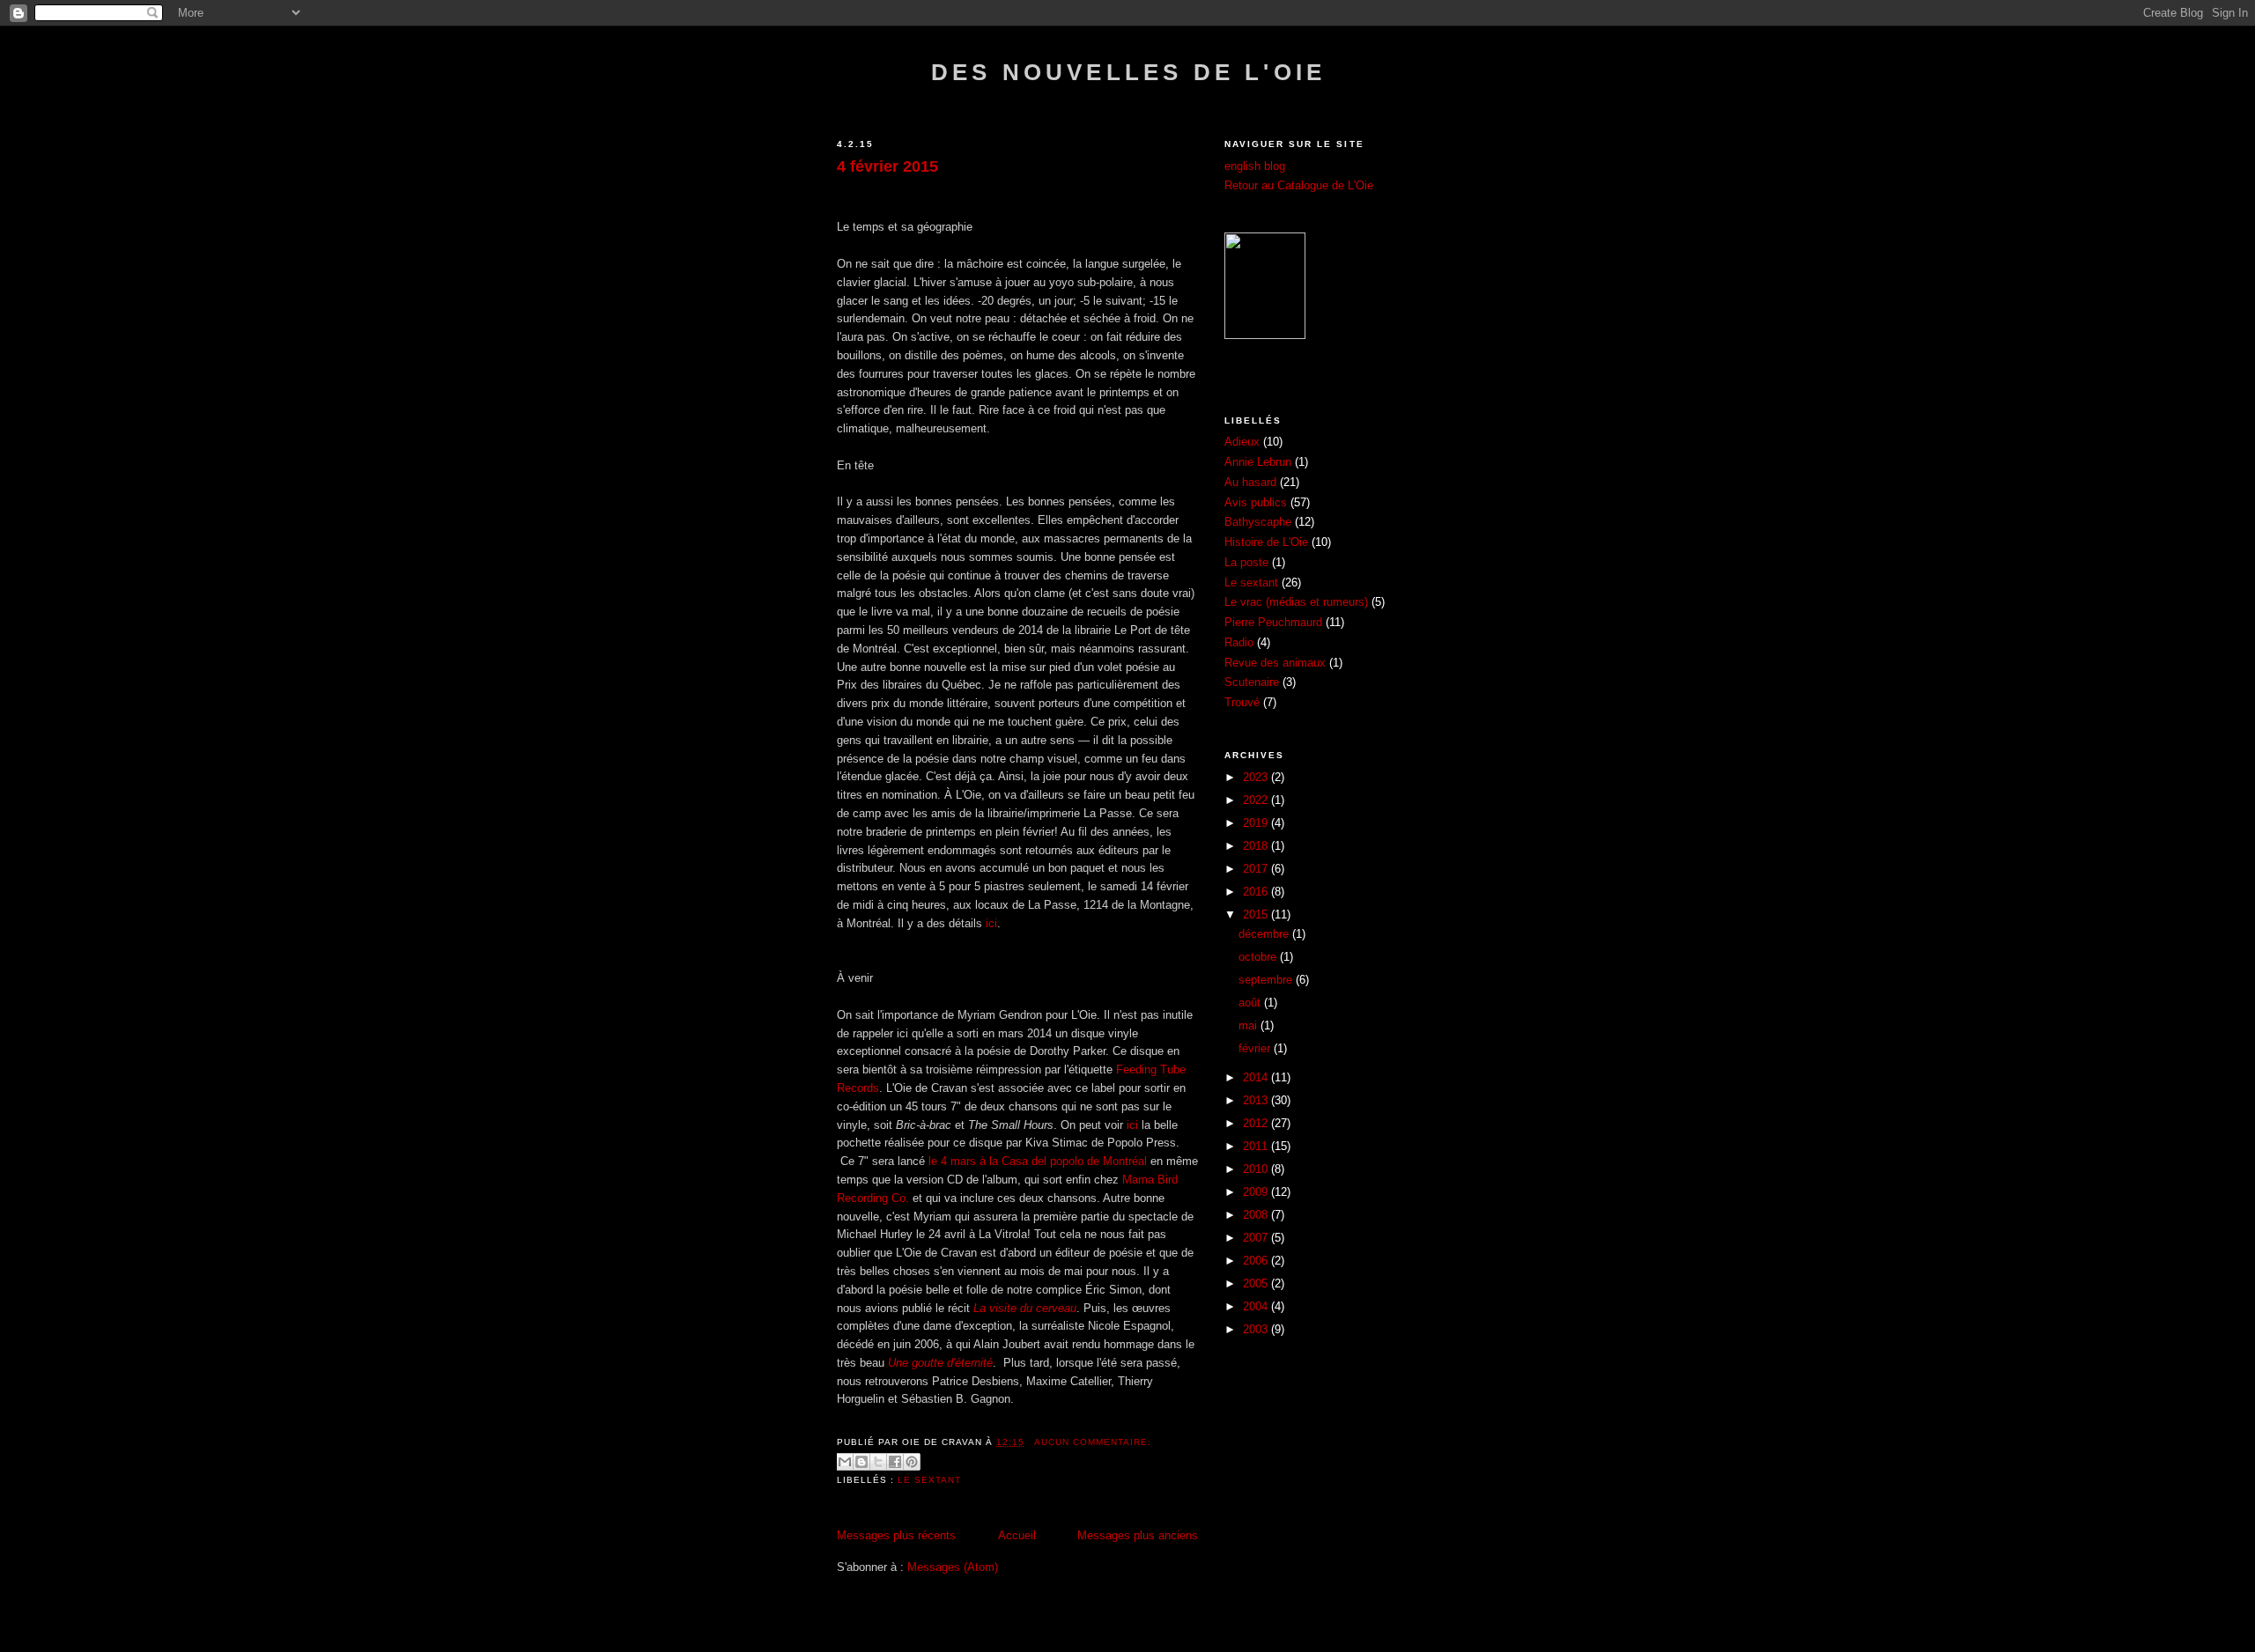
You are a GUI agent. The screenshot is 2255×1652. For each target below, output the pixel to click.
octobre (1259, 957)
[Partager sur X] (878, 1462)
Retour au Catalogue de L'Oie (1299, 185)
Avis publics (1256, 502)
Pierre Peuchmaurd (1273, 622)
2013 (1257, 1100)
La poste (1246, 562)
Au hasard (1250, 482)
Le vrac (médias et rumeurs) (1296, 602)
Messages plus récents (896, 1535)
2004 (1257, 1306)
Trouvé (1242, 702)
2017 (1257, 869)
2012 (1257, 1123)
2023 (1257, 777)
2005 (1257, 1283)
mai (1249, 1025)
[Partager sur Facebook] (895, 1462)
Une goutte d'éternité (940, 1363)
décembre (1265, 934)
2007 (1257, 1238)
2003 (1257, 1329)
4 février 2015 (887, 166)
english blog (1255, 166)
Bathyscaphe (1258, 522)
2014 (1257, 1077)
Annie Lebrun (1258, 462)
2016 (1257, 892)
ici (991, 923)
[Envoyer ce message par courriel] (845, 1462)
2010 (1257, 1169)
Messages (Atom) (953, 1567)
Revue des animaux (1275, 663)
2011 (1257, 1146)
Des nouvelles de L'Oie (1128, 72)
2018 (1257, 846)
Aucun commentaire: (1093, 1442)
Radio (1239, 642)
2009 (1257, 1192)
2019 (1257, 823)
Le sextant (929, 1480)
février (1256, 1048)
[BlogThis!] (861, 1462)
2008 (1257, 1215)
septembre (1267, 980)
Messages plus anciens (1138, 1535)
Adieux (1242, 442)
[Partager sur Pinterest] (912, 1462)
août (1251, 1003)
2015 (1257, 914)
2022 (1257, 800)
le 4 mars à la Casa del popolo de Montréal (1039, 1161)
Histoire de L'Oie (1266, 542)
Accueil (1017, 1535)
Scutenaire (1252, 682)
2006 (1257, 1261)
